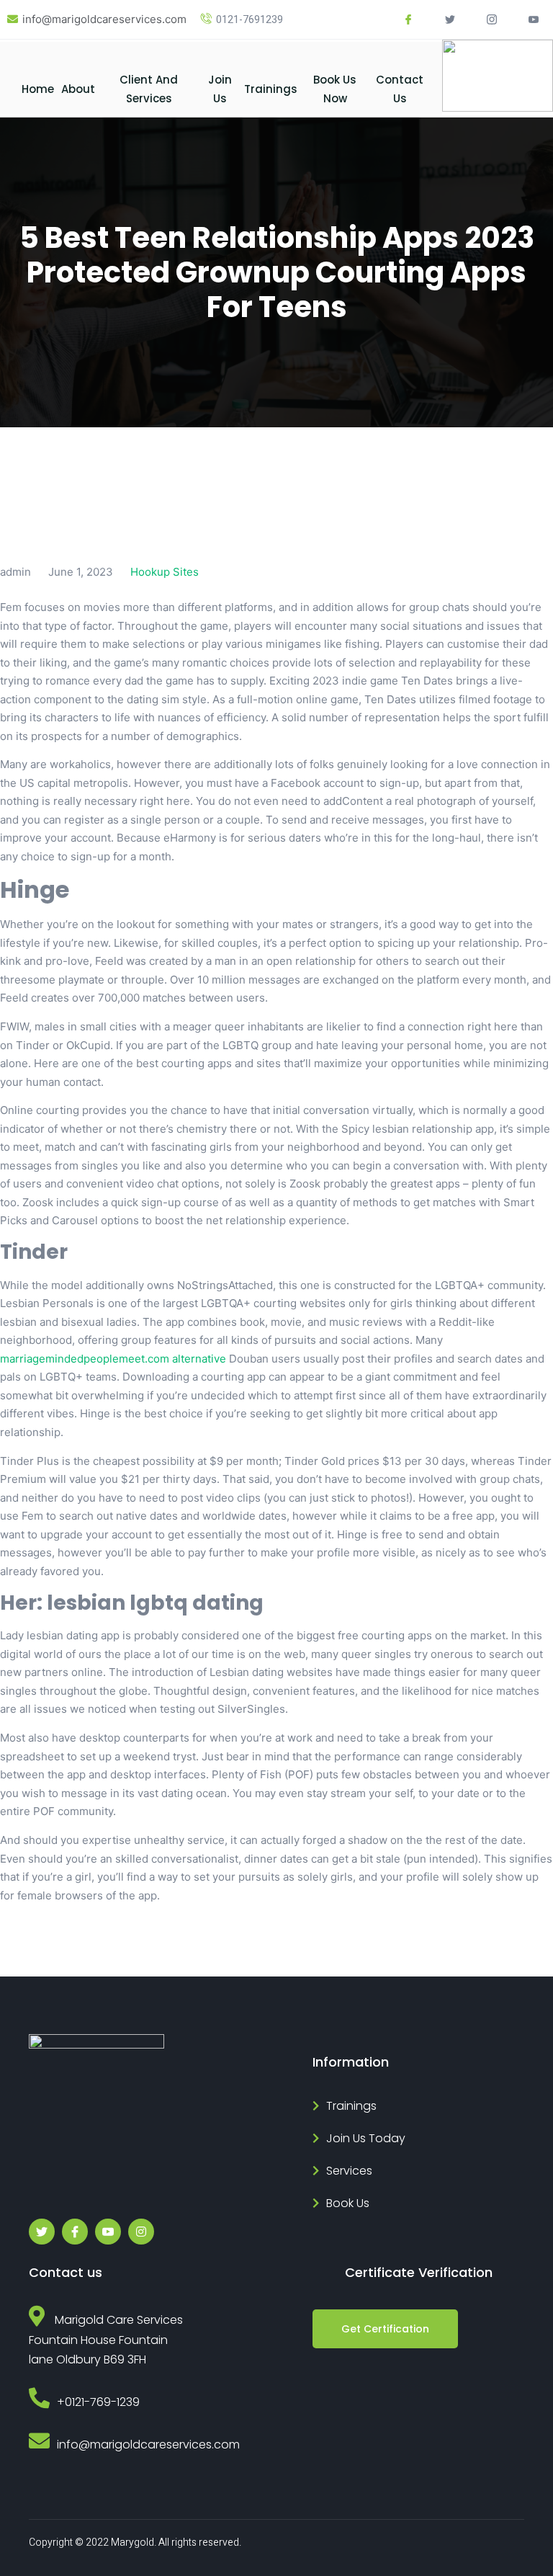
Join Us (220, 89)
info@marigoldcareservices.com (104, 19)
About (78, 89)
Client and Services (149, 89)
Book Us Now (335, 89)
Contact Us (400, 89)
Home (38, 89)
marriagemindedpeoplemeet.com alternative (113, 1359)
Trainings (271, 89)
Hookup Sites (165, 572)
